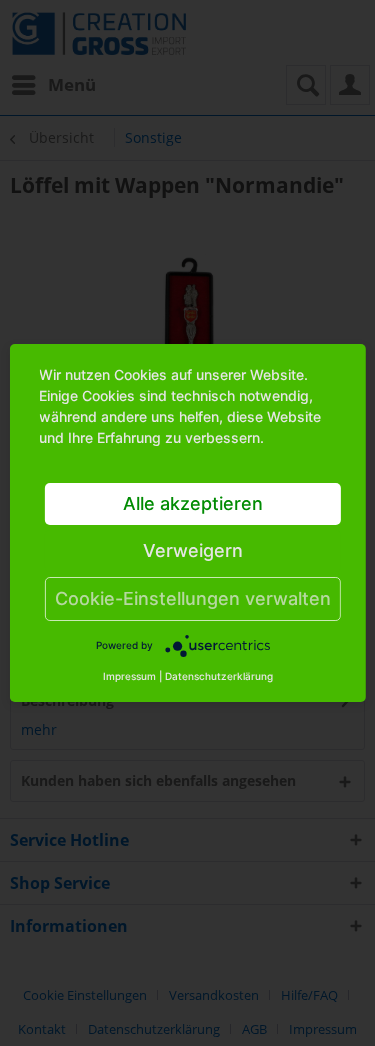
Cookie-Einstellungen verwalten (193, 598)
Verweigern (193, 550)
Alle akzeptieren (193, 503)
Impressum (129, 676)
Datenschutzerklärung (219, 676)
